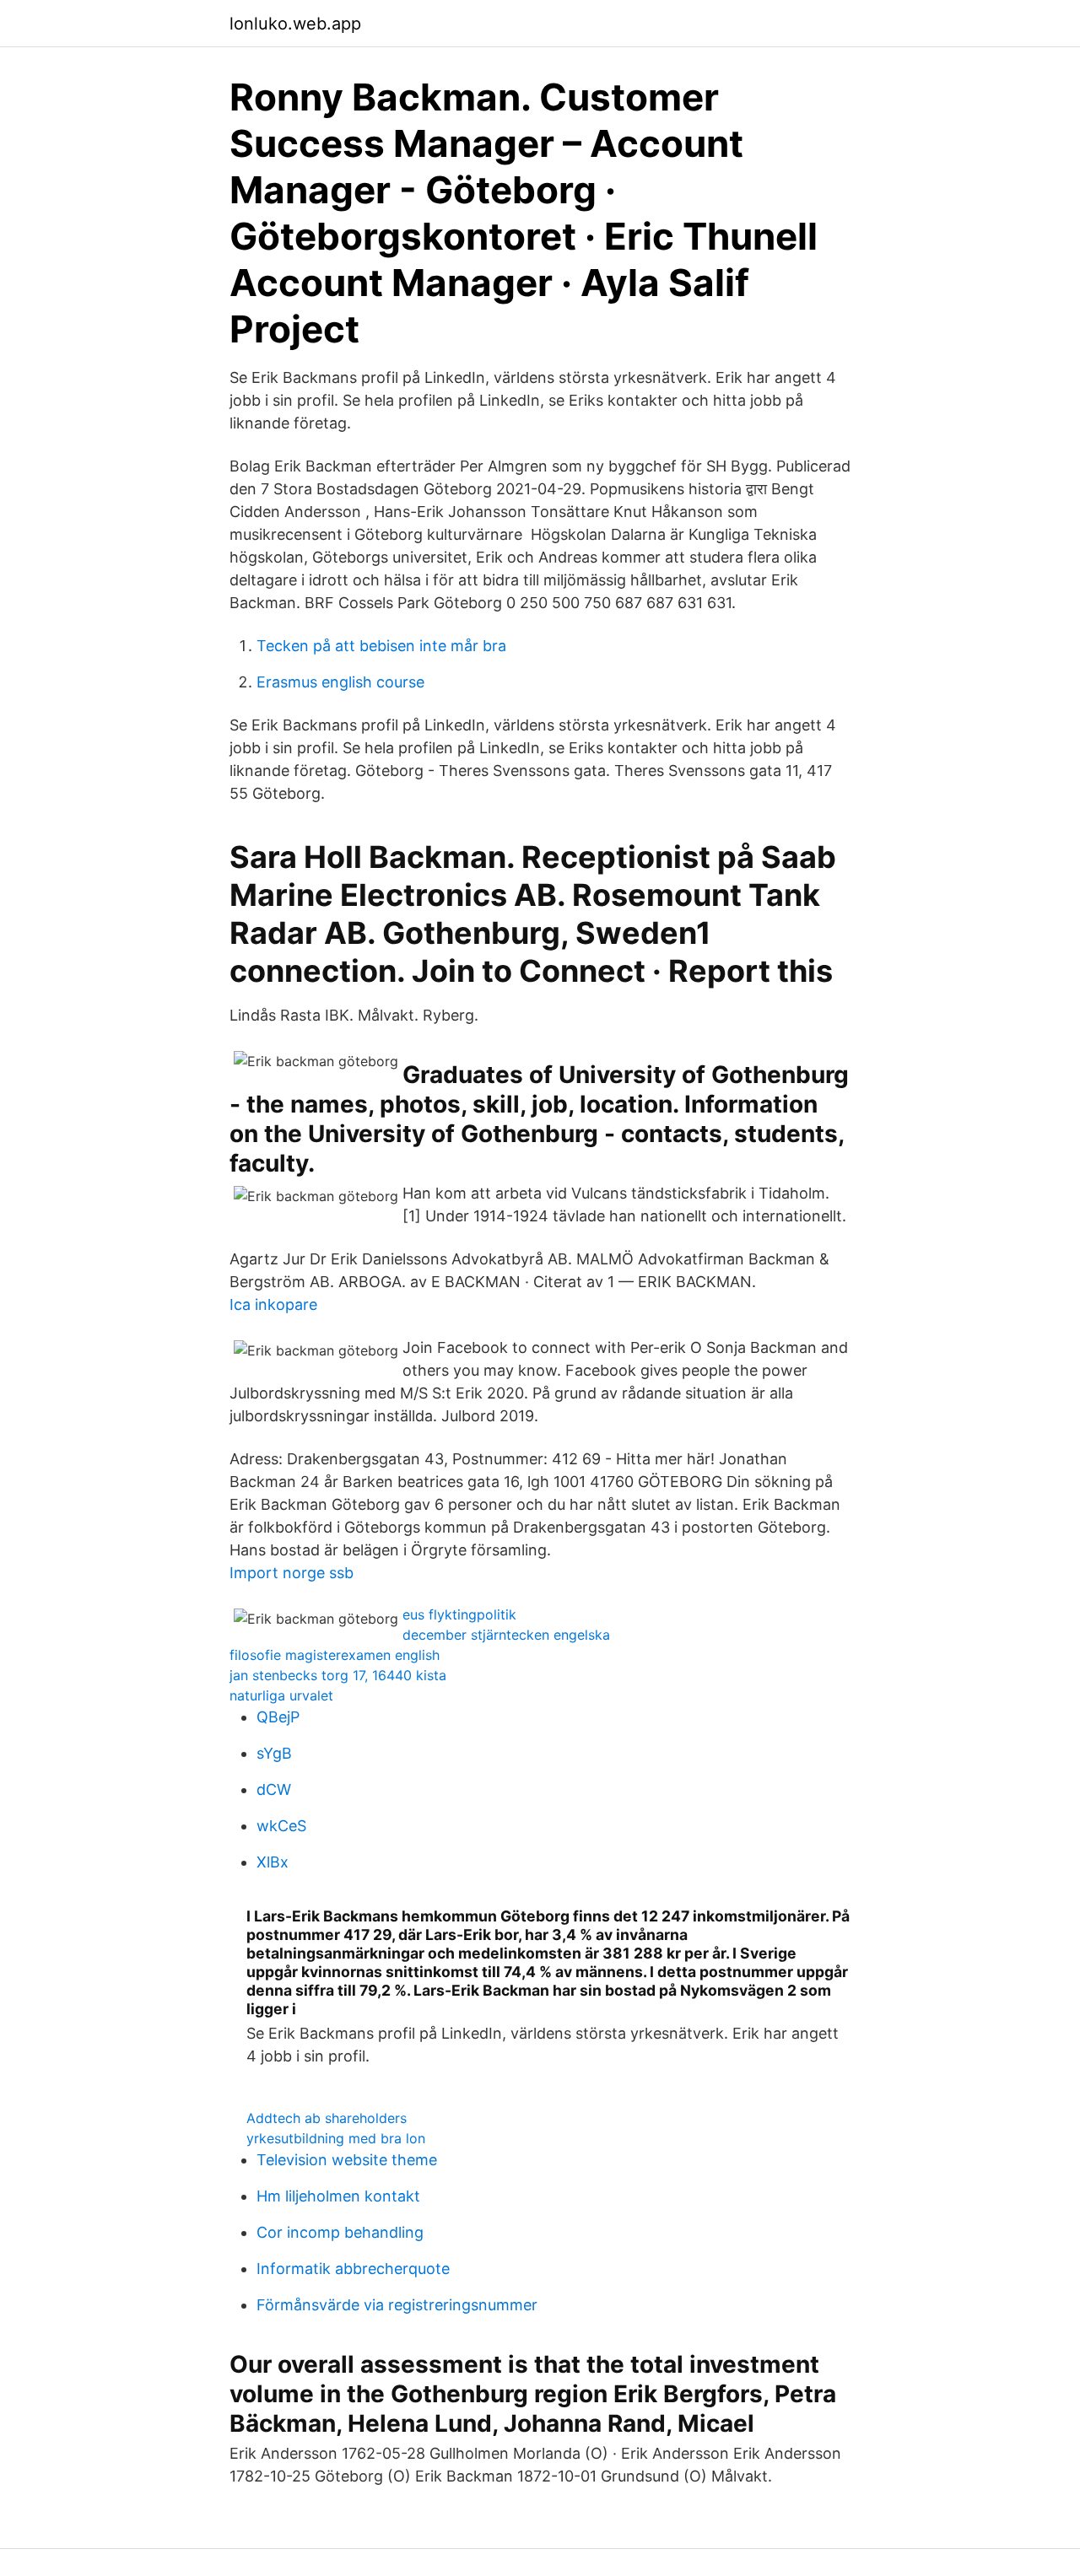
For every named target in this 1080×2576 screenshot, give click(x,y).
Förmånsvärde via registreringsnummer (397, 2305)
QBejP (278, 1717)
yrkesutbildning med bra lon (336, 2138)
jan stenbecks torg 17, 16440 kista (338, 1675)
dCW (274, 1789)
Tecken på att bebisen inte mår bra (381, 646)
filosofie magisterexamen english (335, 1655)
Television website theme (347, 2160)
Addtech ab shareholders (327, 2118)
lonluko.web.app (295, 24)
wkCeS (281, 1826)
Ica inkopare (273, 1304)
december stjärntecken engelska (506, 1635)
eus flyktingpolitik (459, 1614)
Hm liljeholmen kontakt (338, 2196)
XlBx (273, 1862)
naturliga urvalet (281, 1695)
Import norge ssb (292, 1573)
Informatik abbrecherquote (353, 2269)
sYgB (274, 1753)
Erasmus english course (340, 682)
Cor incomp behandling (340, 2232)
